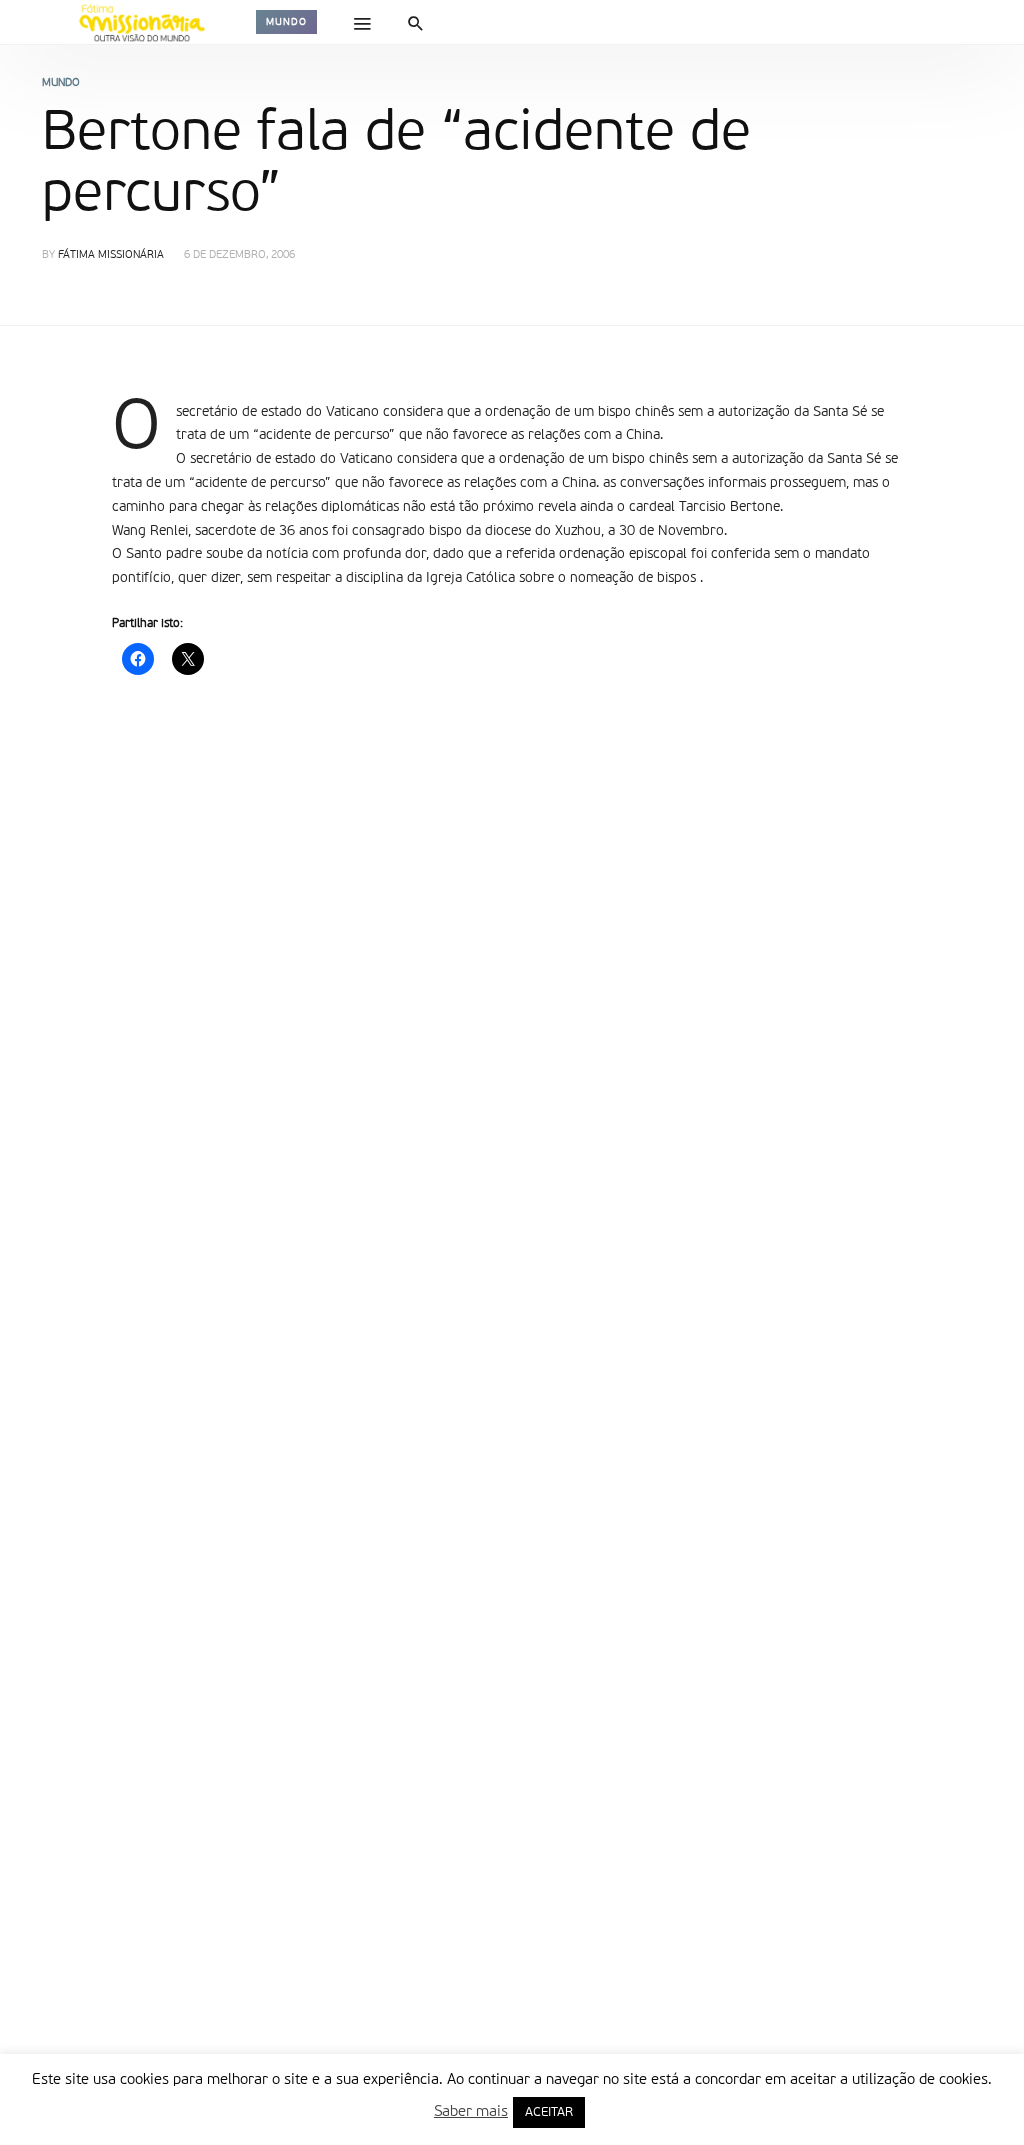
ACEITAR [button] (549, 2112)
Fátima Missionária (111, 255)
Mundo (286, 22)
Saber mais (471, 2111)
